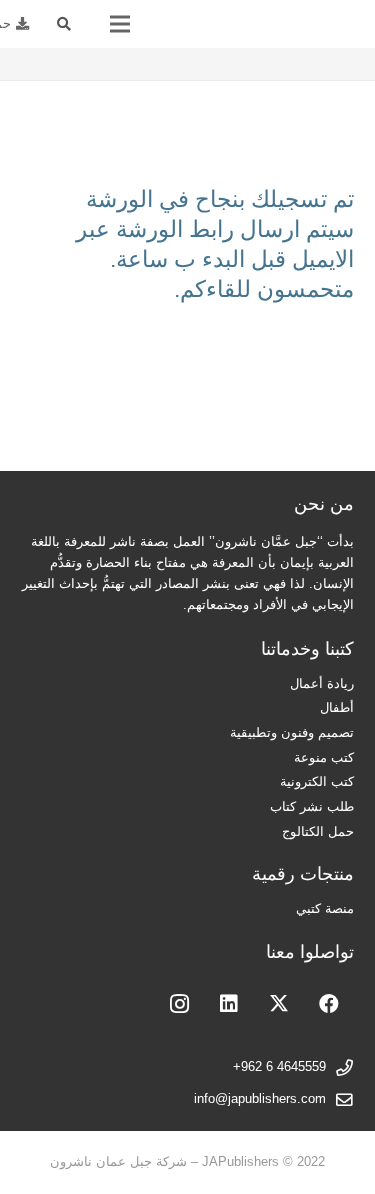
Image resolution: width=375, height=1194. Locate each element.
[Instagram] (179, 1004)
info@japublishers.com (260, 1099)
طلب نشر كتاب (312, 807)
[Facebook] (329, 1004)
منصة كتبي (325, 909)
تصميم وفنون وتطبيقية (292, 733)
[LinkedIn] (229, 1004)
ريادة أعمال (322, 684)
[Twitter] (279, 1004)
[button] (64, 24)
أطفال (337, 708)
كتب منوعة (324, 758)
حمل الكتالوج (318, 832)
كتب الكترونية (317, 782)
